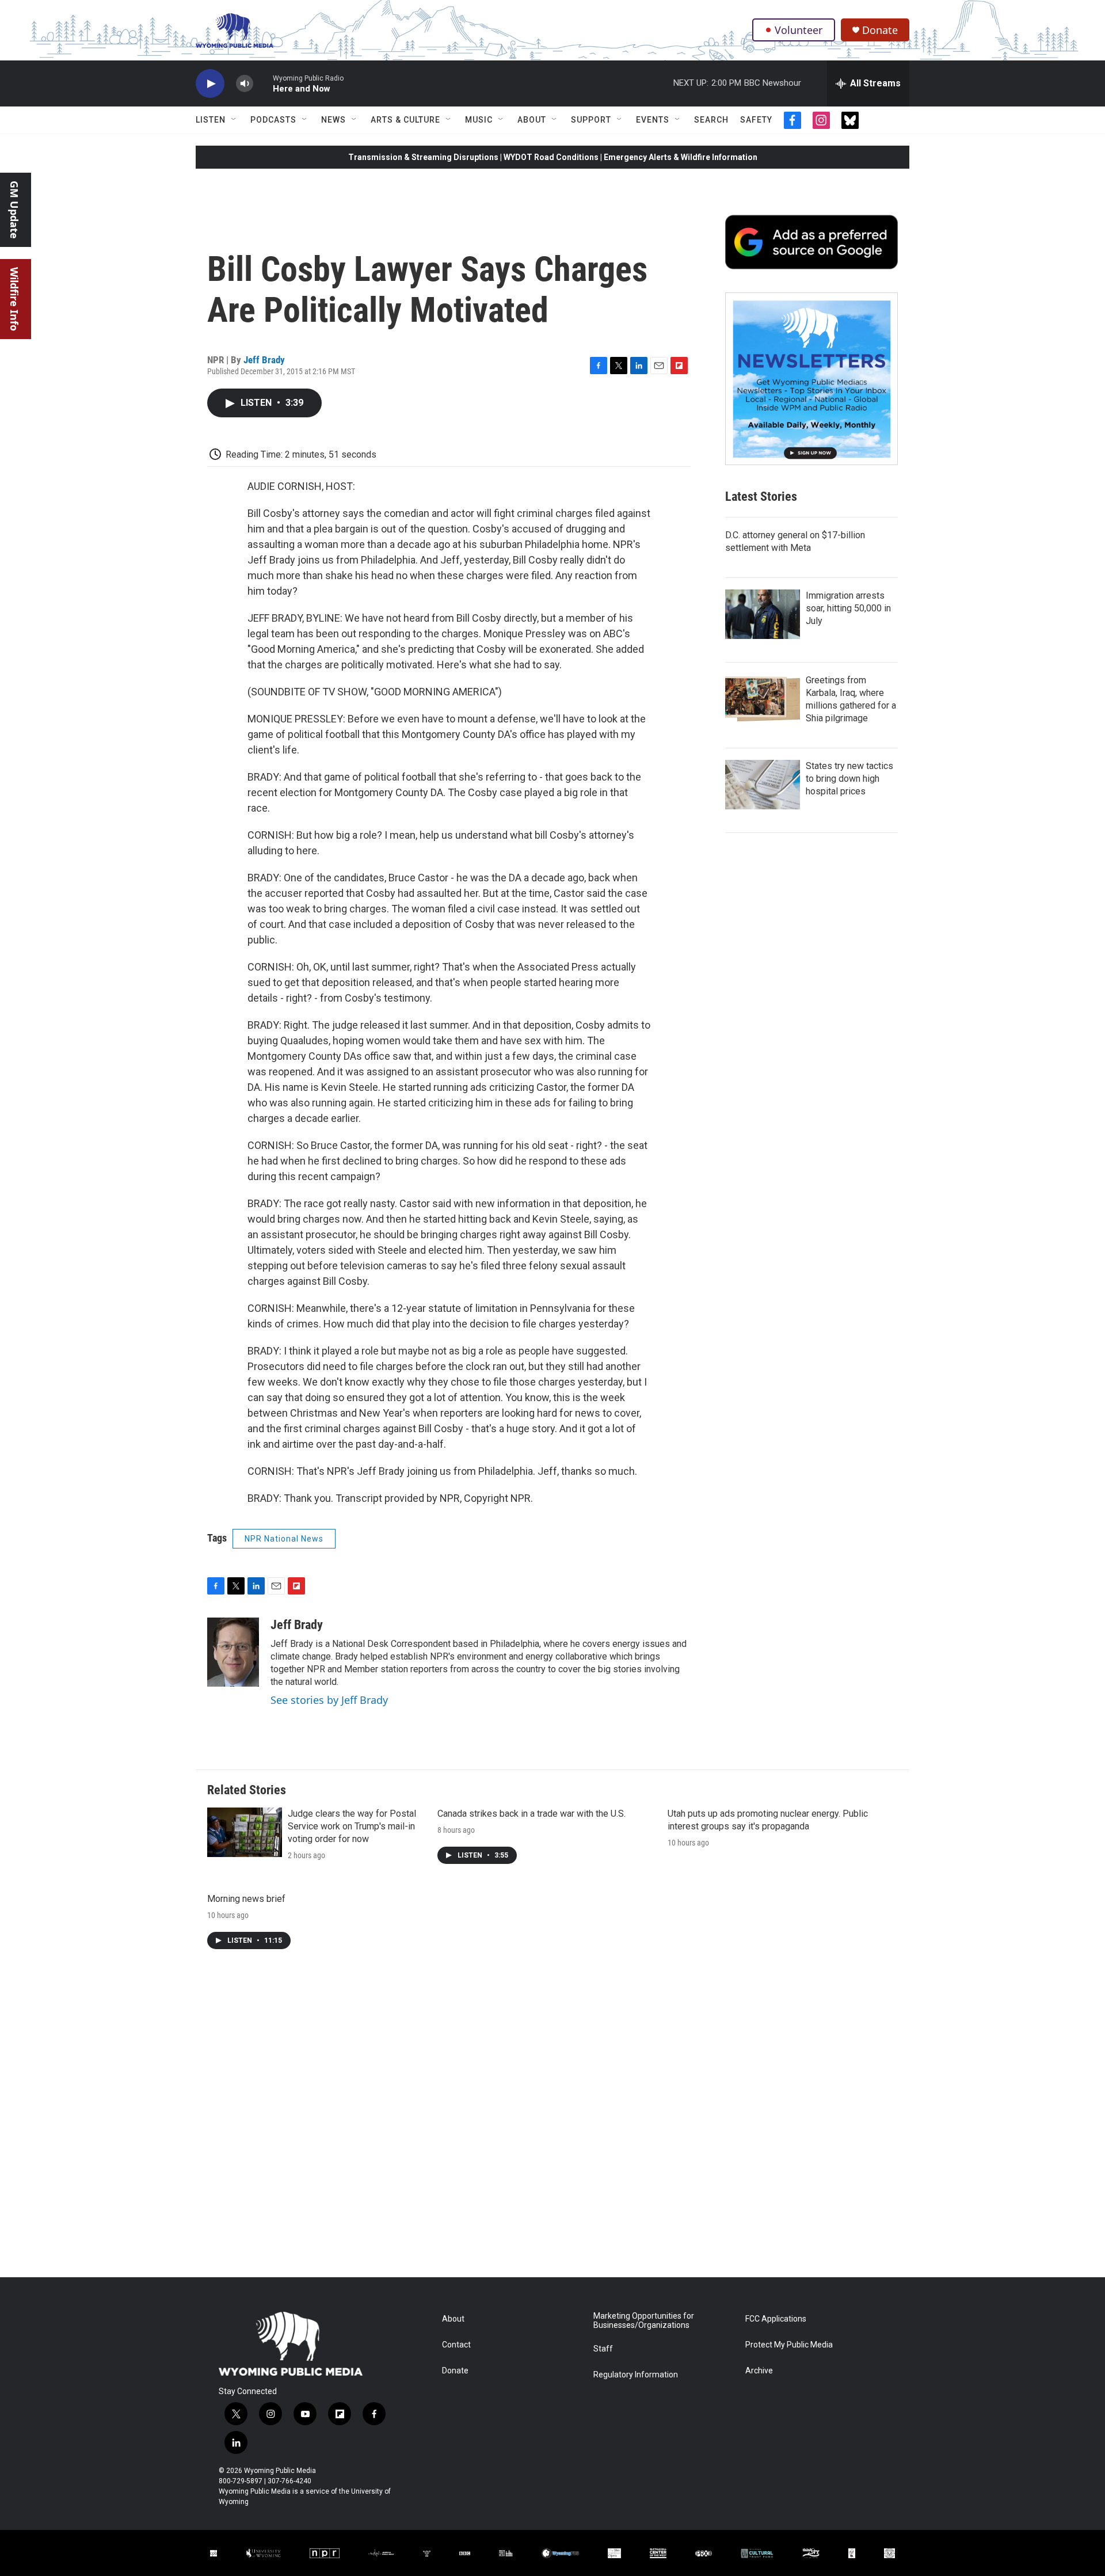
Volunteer (799, 30)
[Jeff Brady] (233, 1652)
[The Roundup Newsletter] (811, 379)
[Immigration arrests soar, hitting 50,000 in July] (763, 614)
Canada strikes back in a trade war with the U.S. (531, 1814)
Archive (759, 2371)
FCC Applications (776, 2319)
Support (591, 120)
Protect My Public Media (789, 2345)
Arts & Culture (405, 120)
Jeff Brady (264, 360)
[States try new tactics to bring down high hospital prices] (763, 785)
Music (479, 120)
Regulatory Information (636, 2375)
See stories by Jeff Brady (329, 1700)
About (532, 120)
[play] (210, 84)
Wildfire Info (14, 299)
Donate (880, 30)
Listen (211, 120)
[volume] (245, 84)
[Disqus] (552, 2122)
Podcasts (273, 120)
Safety (756, 120)
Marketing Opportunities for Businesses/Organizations (644, 2321)
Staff (603, 2349)
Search (711, 120)
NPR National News (284, 1539)
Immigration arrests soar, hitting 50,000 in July (848, 608)
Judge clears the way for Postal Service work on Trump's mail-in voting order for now (352, 1826)
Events (653, 120)
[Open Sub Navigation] (234, 120)
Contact (456, 2345)
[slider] (263, 83)
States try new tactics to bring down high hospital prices (849, 779)
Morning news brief (246, 1899)
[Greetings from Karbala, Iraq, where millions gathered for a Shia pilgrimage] (763, 699)
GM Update (14, 210)
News (334, 120)
